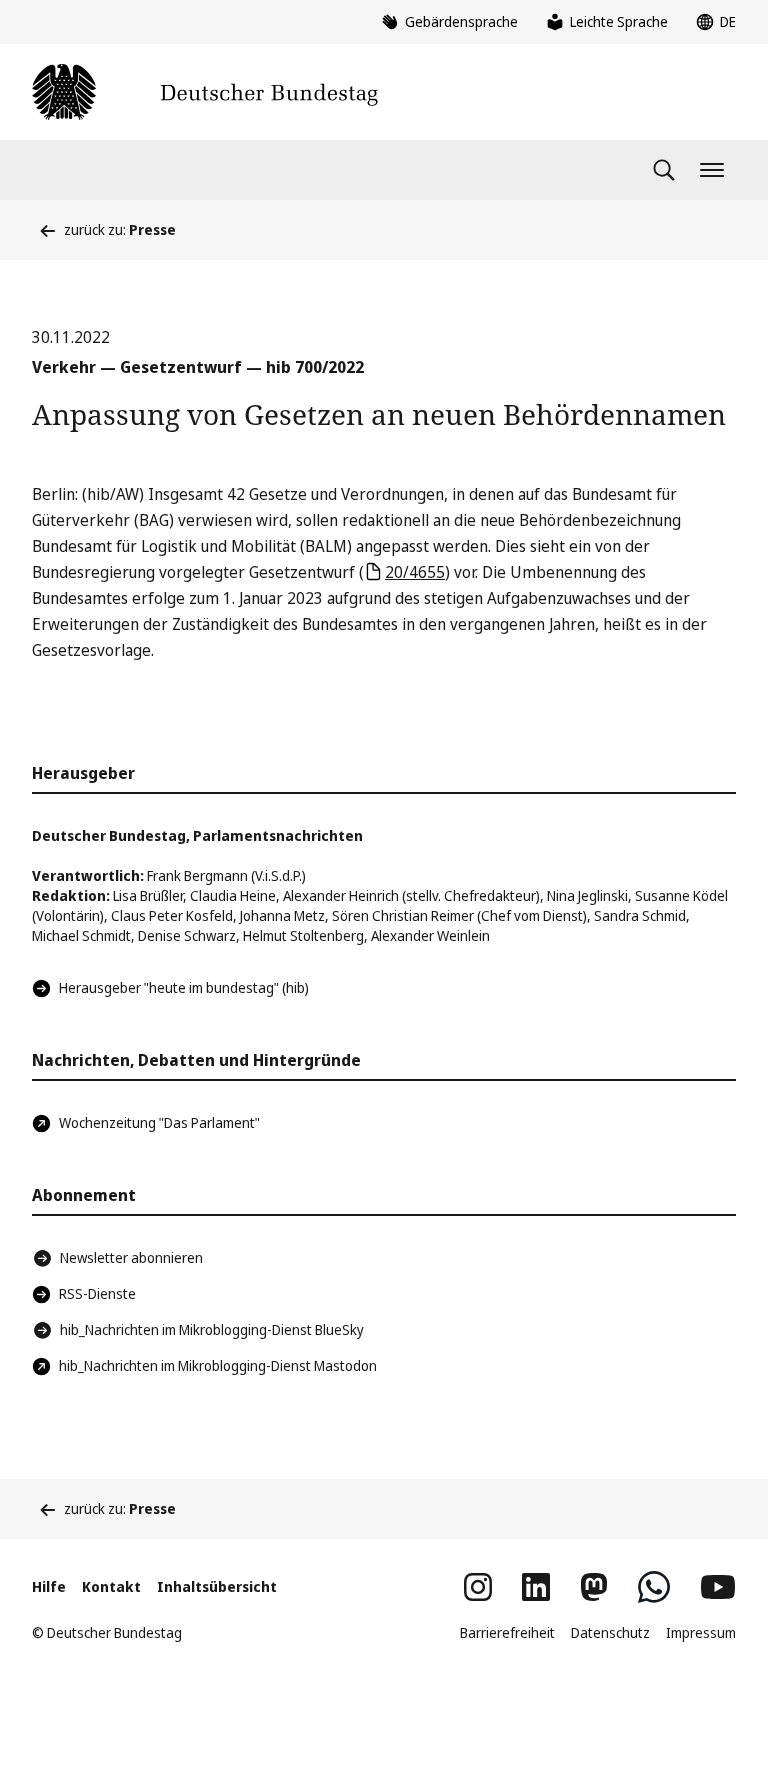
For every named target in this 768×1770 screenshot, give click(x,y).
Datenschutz (610, 1632)
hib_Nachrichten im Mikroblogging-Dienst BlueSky (212, 1329)
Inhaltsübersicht (217, 1586)
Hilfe (49, 1586)
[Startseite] (205, 92)
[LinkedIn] (536, 1587)
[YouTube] (718, 1587)
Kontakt (111, 1586)
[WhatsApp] (654, 1587)
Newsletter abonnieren (131, 1257)
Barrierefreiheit (507, 1632)
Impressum (701, 1632)
